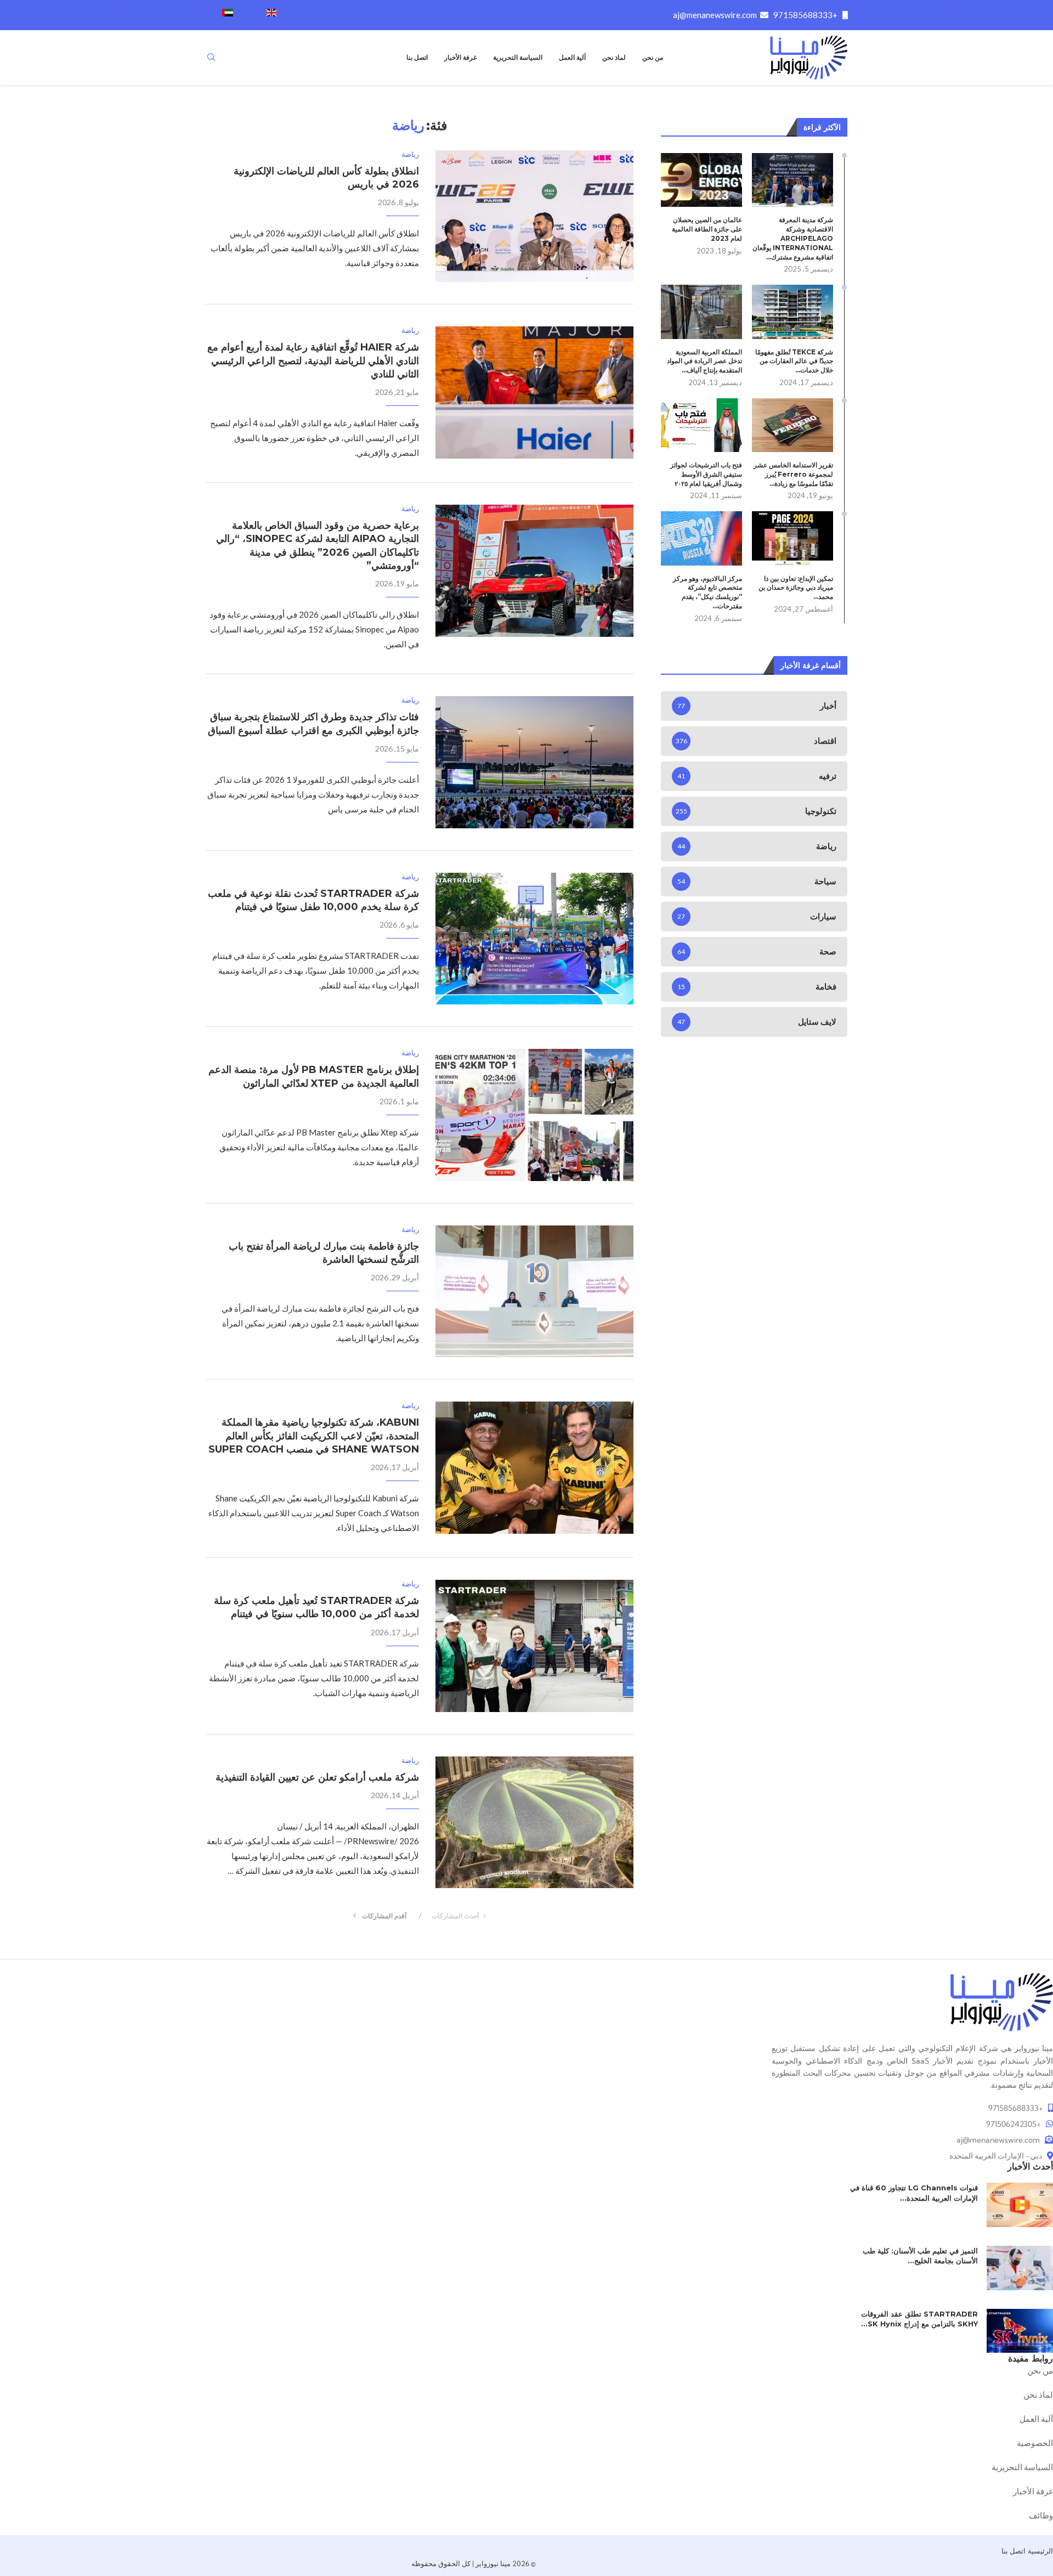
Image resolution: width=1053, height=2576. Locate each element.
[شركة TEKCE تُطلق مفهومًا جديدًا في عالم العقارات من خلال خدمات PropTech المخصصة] (792, 312)
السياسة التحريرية (518, 57)
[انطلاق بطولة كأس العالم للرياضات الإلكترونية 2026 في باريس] (534, 216)
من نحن (653, 57)
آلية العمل (572, 57)
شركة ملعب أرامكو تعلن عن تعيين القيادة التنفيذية (317, 1777)
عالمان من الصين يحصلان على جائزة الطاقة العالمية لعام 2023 (707, 229)
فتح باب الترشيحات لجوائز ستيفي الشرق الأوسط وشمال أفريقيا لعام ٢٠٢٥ (706, 474)
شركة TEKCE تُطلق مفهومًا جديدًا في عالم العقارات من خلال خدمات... (794, 361)
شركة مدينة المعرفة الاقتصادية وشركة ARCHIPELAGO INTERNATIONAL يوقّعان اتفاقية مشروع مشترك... (793, 238)
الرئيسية (1040, 2551)
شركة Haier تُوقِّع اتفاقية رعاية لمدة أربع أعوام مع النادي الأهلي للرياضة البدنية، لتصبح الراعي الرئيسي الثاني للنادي (313, 361)
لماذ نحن (614, 57)
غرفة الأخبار (460, 57)
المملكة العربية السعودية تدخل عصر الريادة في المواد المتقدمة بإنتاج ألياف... (704, 361)
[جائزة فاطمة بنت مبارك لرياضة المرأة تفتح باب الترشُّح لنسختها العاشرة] (534, 1291)
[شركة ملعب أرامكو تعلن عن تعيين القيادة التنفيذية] (534, 1822)
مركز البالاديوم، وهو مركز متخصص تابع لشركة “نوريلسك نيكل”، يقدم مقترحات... (707, 592)
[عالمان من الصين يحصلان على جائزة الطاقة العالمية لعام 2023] (701, 180)
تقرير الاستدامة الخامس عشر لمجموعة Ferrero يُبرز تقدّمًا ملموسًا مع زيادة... (793, 474)
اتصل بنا (417, 57)
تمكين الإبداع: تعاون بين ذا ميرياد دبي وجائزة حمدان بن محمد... (796, 588)
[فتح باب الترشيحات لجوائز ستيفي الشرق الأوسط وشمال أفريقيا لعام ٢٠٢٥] (701, 425)
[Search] (211, 58)
